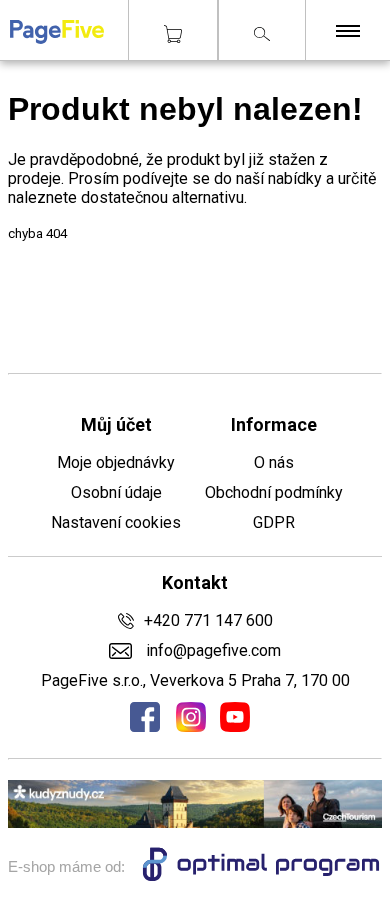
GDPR (274, 522)
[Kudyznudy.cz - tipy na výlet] (195, 822)
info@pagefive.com (211, 650)
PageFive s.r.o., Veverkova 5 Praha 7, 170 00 (195, 680)
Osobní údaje (116, 492)
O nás (274, 462)
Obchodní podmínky (274, 492)
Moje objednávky (116, 462)
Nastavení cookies (116, 522)
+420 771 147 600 (208, 620)
